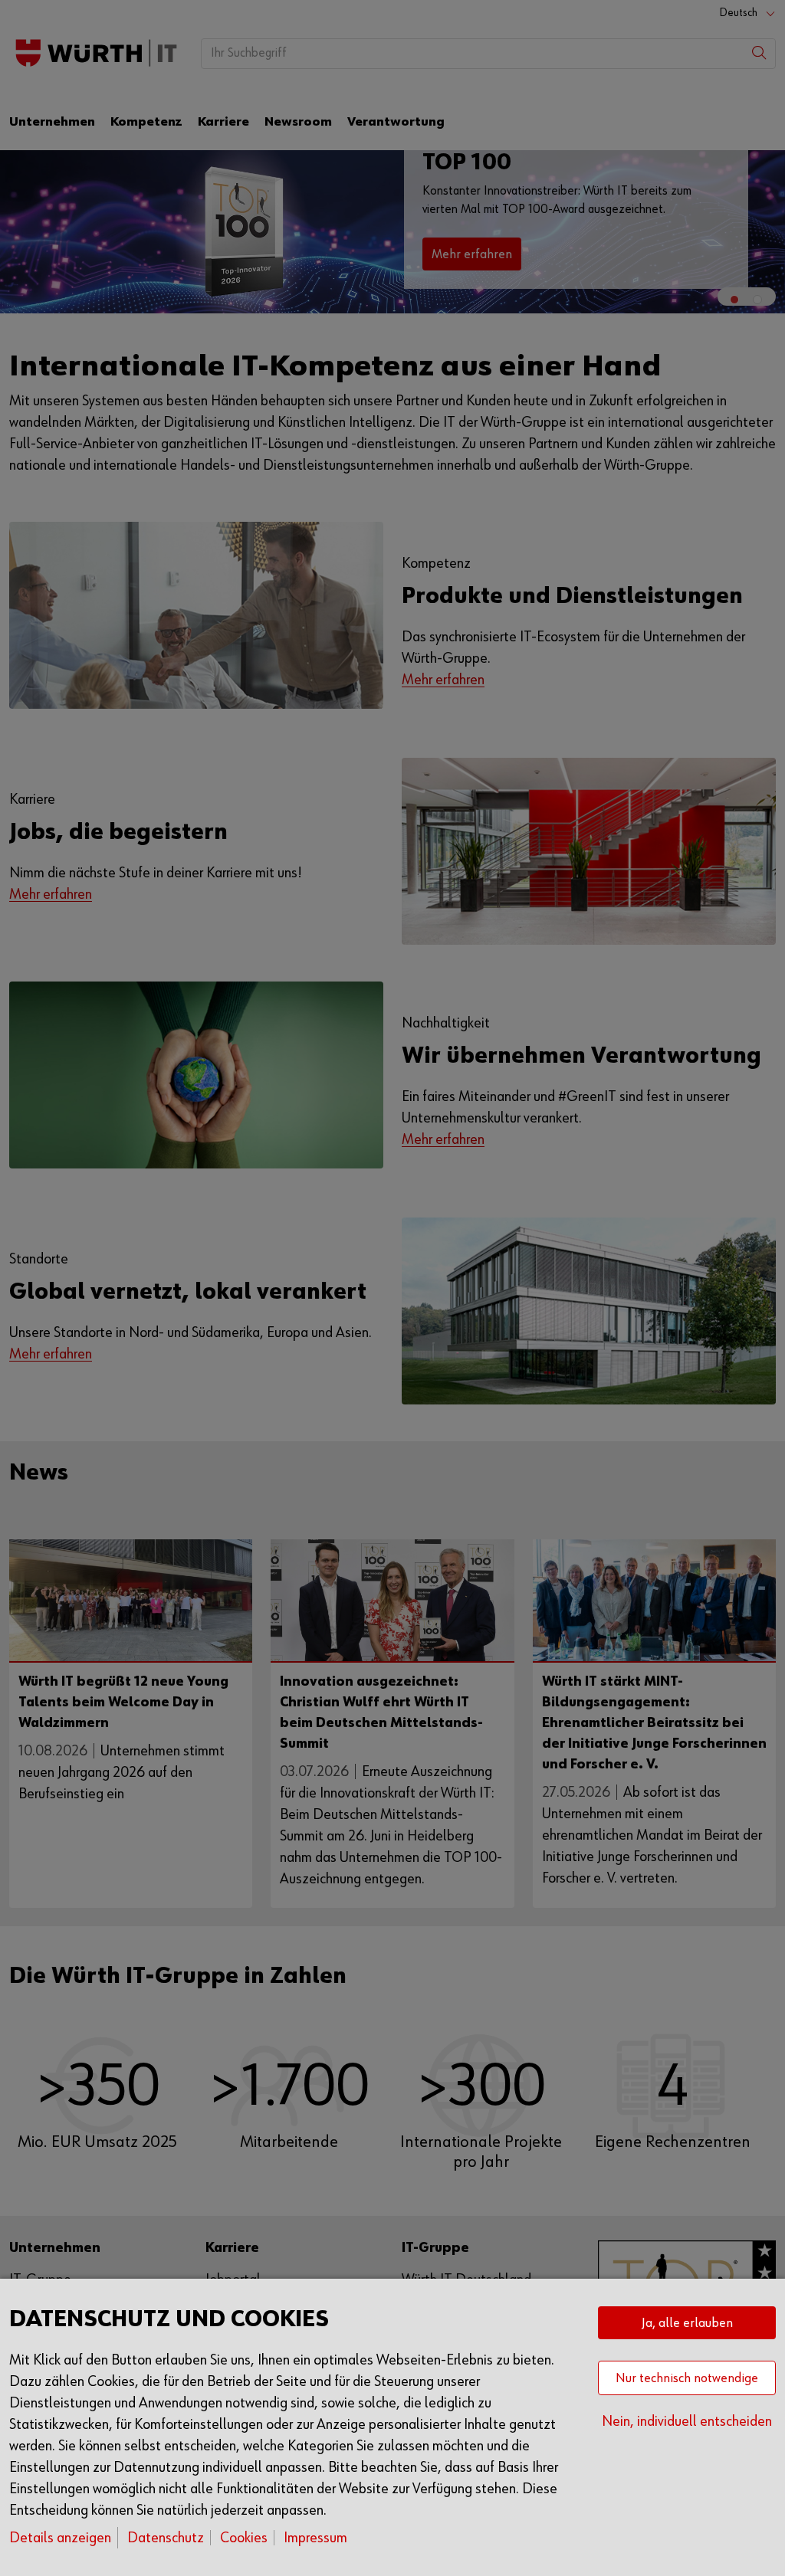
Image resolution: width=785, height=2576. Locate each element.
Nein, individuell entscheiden (687, 2421)
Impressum (315, 2538)
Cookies (244, 2538)
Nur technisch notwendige (687, 2378)
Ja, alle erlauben (687, 2323)
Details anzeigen (60, 2538)
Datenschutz (166, 2538)
